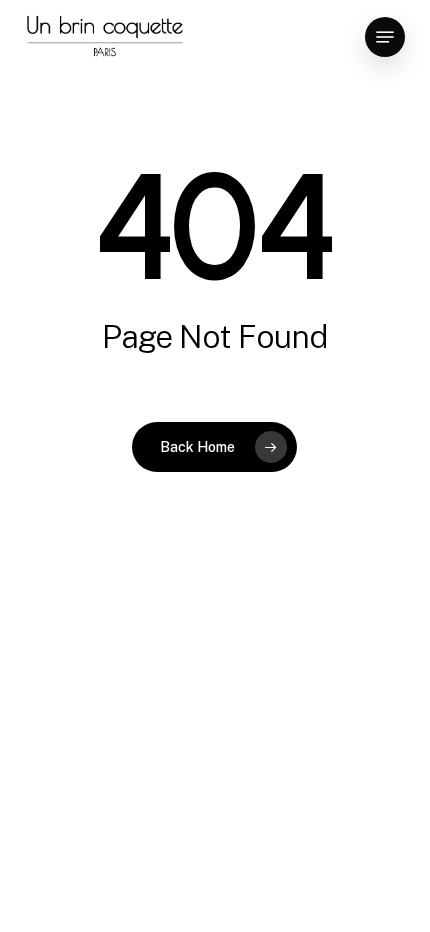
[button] (385, 37)
